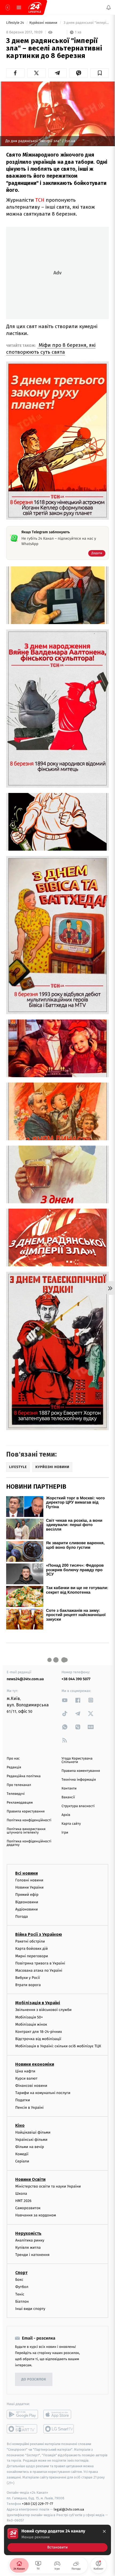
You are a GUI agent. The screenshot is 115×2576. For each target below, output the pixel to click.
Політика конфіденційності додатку (29, 1843)
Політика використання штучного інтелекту (26, 1831)
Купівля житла (28, 2247)
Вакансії (68, 1797)
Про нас (13, 1759)
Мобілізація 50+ (29, 2017)
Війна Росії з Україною (39, 1934)
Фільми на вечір (30, 2147)
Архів (66, 1815)
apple (59, 2414)
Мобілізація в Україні (38, 2003)
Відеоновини (27, 1902)
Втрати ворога (28, 1985)
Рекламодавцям (20, 1803)
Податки (23, 2100)
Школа (21, 2193)
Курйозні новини (44, 23)
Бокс (19, 2280)
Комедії (22, 2154)
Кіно (20, 2125)
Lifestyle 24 (16, 23)
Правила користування (26, 1812)
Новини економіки (35, 2064)
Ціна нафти (25, 2071)
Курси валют (26, 2078)
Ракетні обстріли (30, 1941)
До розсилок (34, 2379)
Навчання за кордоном (36, 2215)
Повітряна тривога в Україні (40, 1963)
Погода (22, 1917)
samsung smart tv (59, 2429)
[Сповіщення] (109, 7)
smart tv (22, 2429)
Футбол (22, 2287)
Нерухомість (28, 2233)
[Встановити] (57, 2540)
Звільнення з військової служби (43, 2010)
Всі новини (26, 1873)
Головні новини (29, 1880)
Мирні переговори (32, 1956)
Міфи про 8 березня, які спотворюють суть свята (51, 349)
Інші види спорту (30, 2308)
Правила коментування (81, 1771)
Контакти (69, 1789)
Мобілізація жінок (31, 2024)
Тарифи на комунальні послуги (43, 2093)
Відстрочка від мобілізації (38, 2039)
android (22, 2414)
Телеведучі (16, 1794)
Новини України (29, 1887)
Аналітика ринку (30, 2240)
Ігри (65, 1833)
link (65, 1700)
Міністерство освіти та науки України (48, 2186)
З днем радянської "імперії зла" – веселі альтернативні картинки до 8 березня (86, 23)
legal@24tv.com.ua (69, 2509)
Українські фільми (31, 2139)
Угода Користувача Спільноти (77, 1760)
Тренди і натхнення (32, 2255)
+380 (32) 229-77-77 (38, 2504)
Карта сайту (71, 1824)
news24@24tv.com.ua (25, 1679)
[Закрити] (104, 2531)
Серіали (22, 2161)
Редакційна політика (24, 1776)
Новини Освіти (30, 2179)
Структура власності (78, 1806)
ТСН (40, 200)
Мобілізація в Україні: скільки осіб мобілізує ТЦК (58, 2046)
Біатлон (22, 2301)
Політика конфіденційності (29, 1820)
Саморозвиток (28, 2208)
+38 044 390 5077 (76, 1679)
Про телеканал (19, 1785)
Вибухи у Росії (28, 1978)
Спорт (21, 2273)
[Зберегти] (100, 73)
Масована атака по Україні (39, 1970)
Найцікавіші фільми (33, 2132)
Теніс (20, 2294)
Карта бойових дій (32, 1949)
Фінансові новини (31, 2086)
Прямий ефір (27, 1895)
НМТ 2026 (23, 2201)
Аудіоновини (26, 1909)
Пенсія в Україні (29, 2107)
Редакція (14, 1767)
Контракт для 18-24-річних (39, 2032)
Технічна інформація (79, 1780)
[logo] (35, 7)
